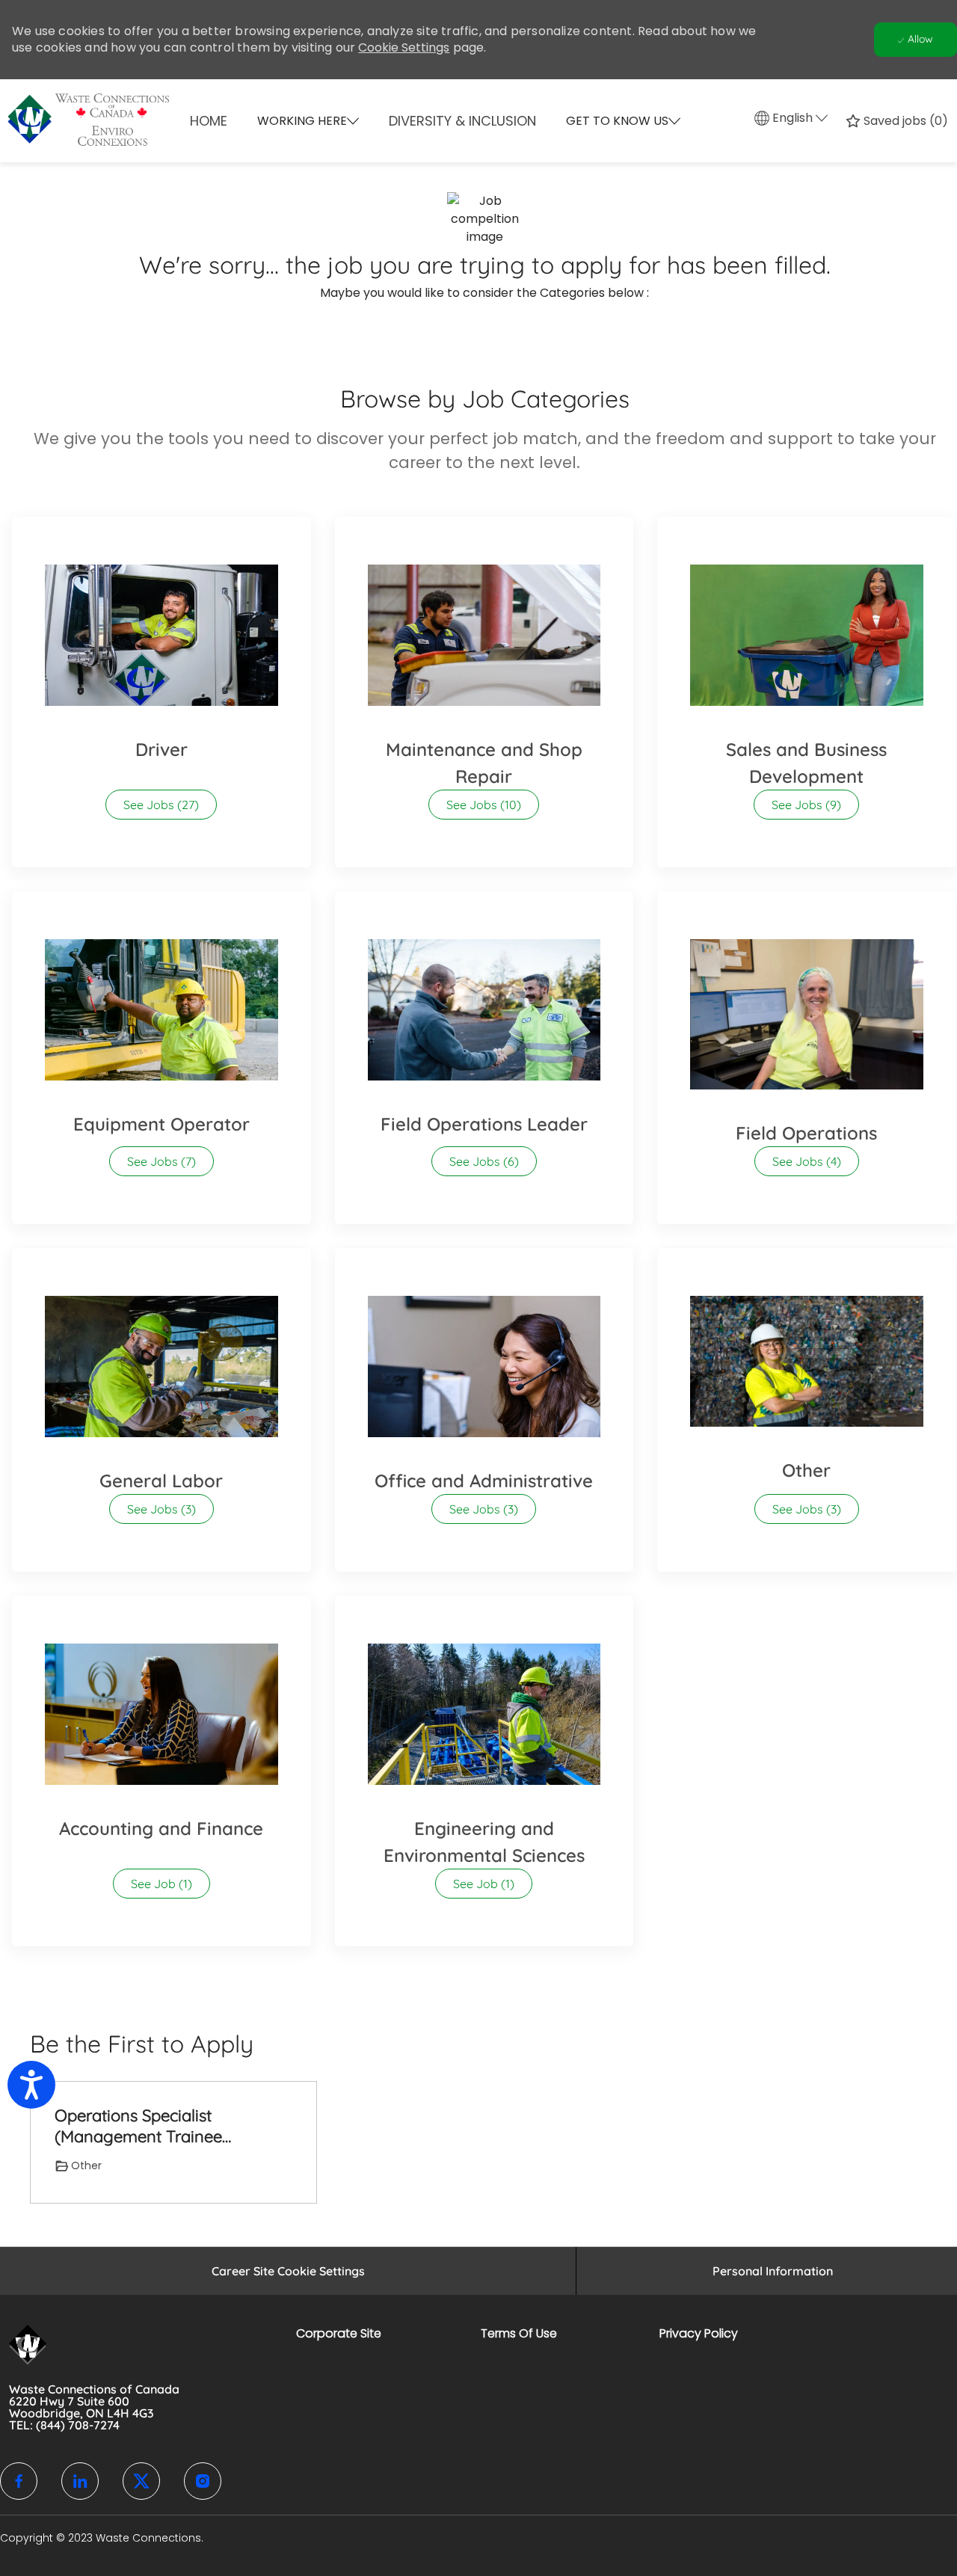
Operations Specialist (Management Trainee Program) (138, 2126)
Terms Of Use (519, 2333)
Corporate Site (339, 2333)
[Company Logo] (69, 121)
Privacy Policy (699, 2333)
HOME (209, 121)
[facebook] (19, 2481)
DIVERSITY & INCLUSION (462, 121)
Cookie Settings (404, 47)
